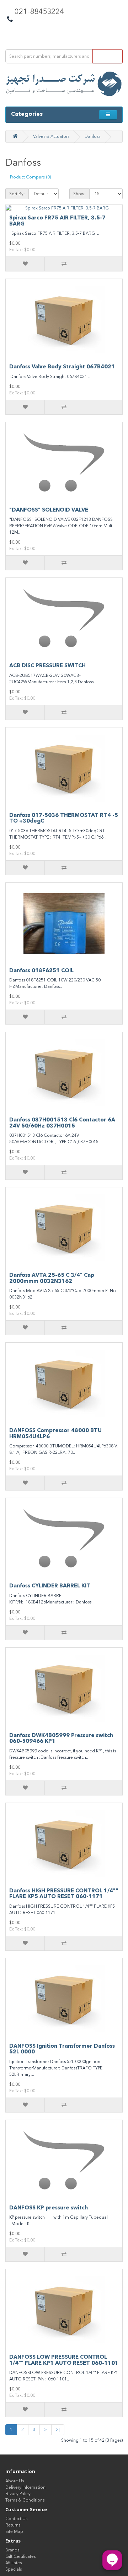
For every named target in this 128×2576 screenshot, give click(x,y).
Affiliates (14, 2563)
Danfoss (92, 136)
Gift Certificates (20, 2556)
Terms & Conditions (25, 2500)
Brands (12, 2550)
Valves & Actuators (51, 136)
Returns (13, 2525)
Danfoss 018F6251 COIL (41, 970)
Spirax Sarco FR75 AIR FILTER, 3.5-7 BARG (57, 221)
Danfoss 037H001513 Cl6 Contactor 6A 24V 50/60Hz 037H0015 (62, 1123)
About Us (15, 2481)
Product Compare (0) (30, 177)
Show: (79, 194)
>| (58, 2430)
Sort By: (17, 194)
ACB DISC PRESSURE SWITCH (47, 665)
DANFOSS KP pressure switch (49, 2208)
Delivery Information (25, 2487)
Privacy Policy (18, 2494)
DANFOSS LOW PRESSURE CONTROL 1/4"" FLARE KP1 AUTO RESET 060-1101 (64, 2360)
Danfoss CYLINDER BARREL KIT (50, 1586)
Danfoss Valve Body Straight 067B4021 (62, 367)
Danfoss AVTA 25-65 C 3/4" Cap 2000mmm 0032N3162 (52, 1278)
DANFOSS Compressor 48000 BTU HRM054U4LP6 (55, 1433)
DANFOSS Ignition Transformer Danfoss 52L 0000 (62, 2049)
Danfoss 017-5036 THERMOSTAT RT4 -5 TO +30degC (64, 818)
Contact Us (16, 2519)
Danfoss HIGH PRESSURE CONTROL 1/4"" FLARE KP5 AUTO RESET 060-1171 (64, 1894)
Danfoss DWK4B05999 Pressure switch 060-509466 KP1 (61, 1738)
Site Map (14, 2531)
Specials (14, 2569)
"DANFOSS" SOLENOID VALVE (49, 510)
